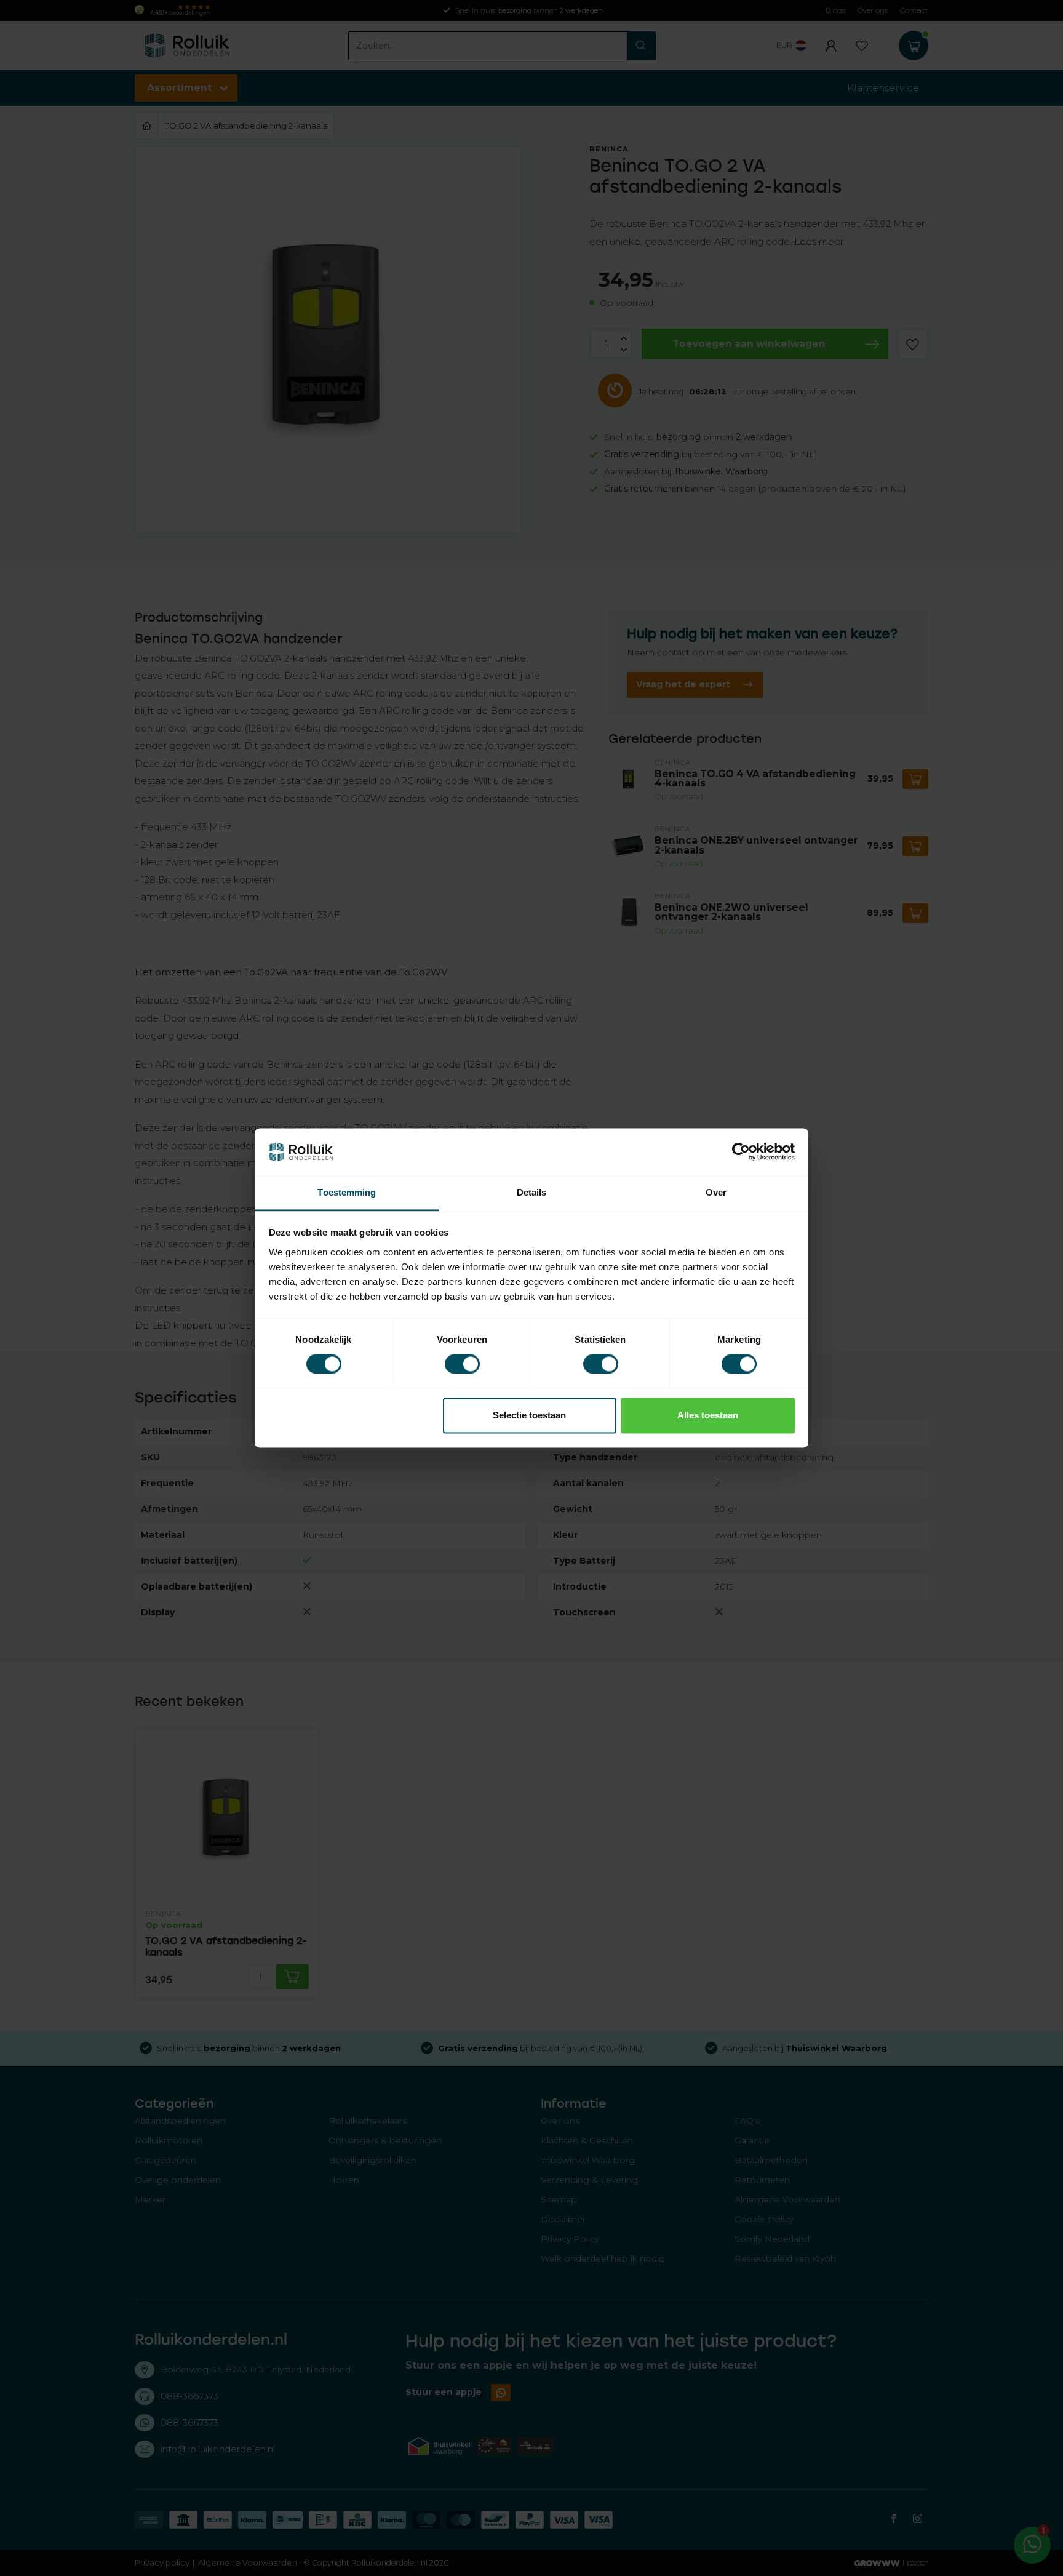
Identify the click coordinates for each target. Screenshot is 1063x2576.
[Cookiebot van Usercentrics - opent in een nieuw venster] (741, 1152)
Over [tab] (716, 1192)
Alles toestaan (708, 1415)
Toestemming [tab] (347, 1192)
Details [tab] (532, 1192)
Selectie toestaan (529, 1415)
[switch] (462, 1364)
